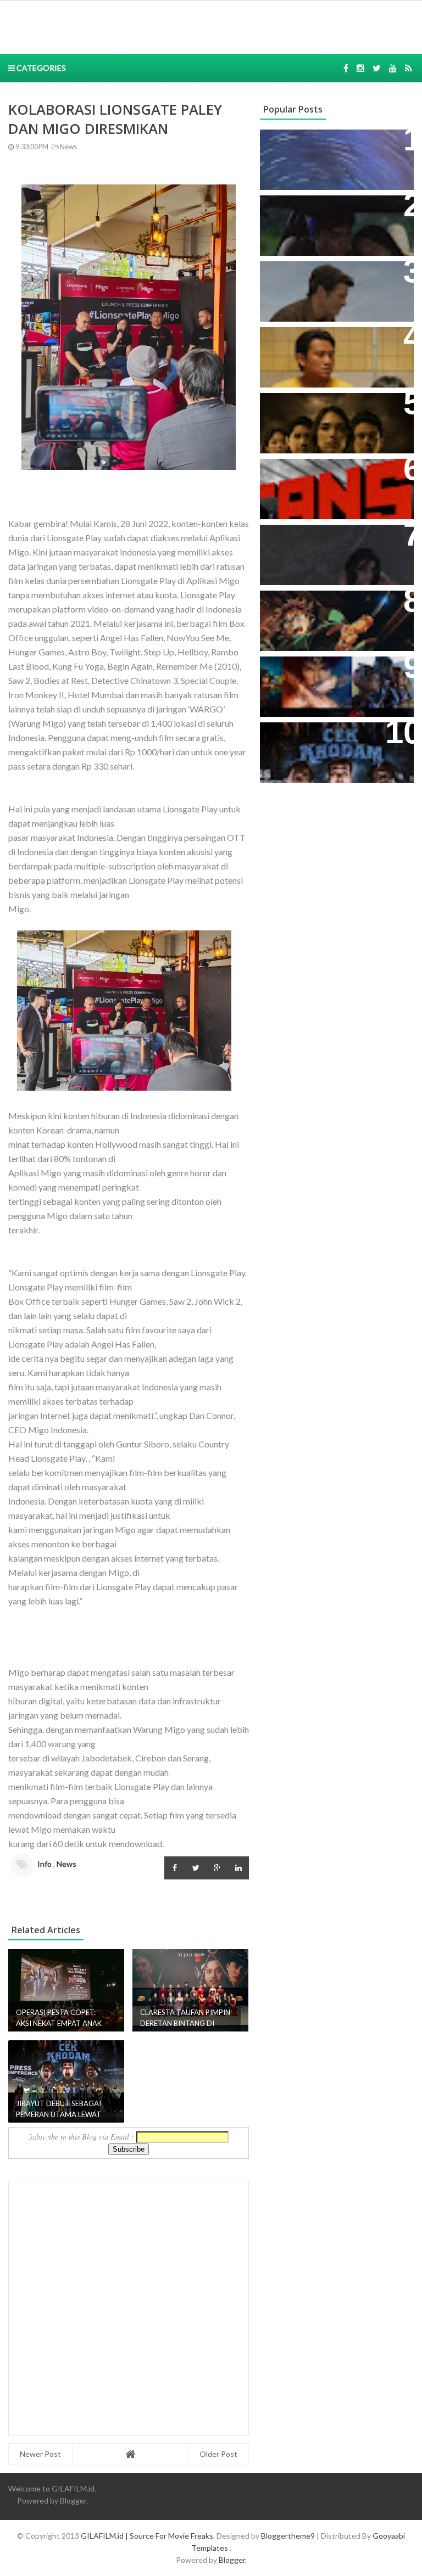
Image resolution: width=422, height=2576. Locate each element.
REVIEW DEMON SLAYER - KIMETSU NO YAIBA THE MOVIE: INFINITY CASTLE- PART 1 (336, 616)
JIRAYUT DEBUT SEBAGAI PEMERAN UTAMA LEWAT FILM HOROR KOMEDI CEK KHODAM (336, 748)
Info (45, 1864)
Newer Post (40, 2454)
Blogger (73, 2501)
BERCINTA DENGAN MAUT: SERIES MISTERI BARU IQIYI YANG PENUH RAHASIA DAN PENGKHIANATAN (327, 424)
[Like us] (346, 68)
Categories (40, 68)
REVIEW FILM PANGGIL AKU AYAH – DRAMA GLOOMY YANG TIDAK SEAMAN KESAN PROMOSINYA (334, 358)
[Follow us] (360, 68)
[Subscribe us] (393, 68)
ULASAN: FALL (297, 539)
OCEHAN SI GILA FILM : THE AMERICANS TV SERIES (326, 479)
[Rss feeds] (409, 68)
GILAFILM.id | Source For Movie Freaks (147, 2536)
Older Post (218, 2454)
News (68, 147)
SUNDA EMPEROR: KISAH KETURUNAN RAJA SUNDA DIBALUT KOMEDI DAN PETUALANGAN (324, 227)
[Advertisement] (169, 26)
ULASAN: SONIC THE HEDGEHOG (311, 281)
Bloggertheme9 (288, 2536)
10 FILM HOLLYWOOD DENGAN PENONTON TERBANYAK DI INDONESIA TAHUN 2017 (335, 682)
